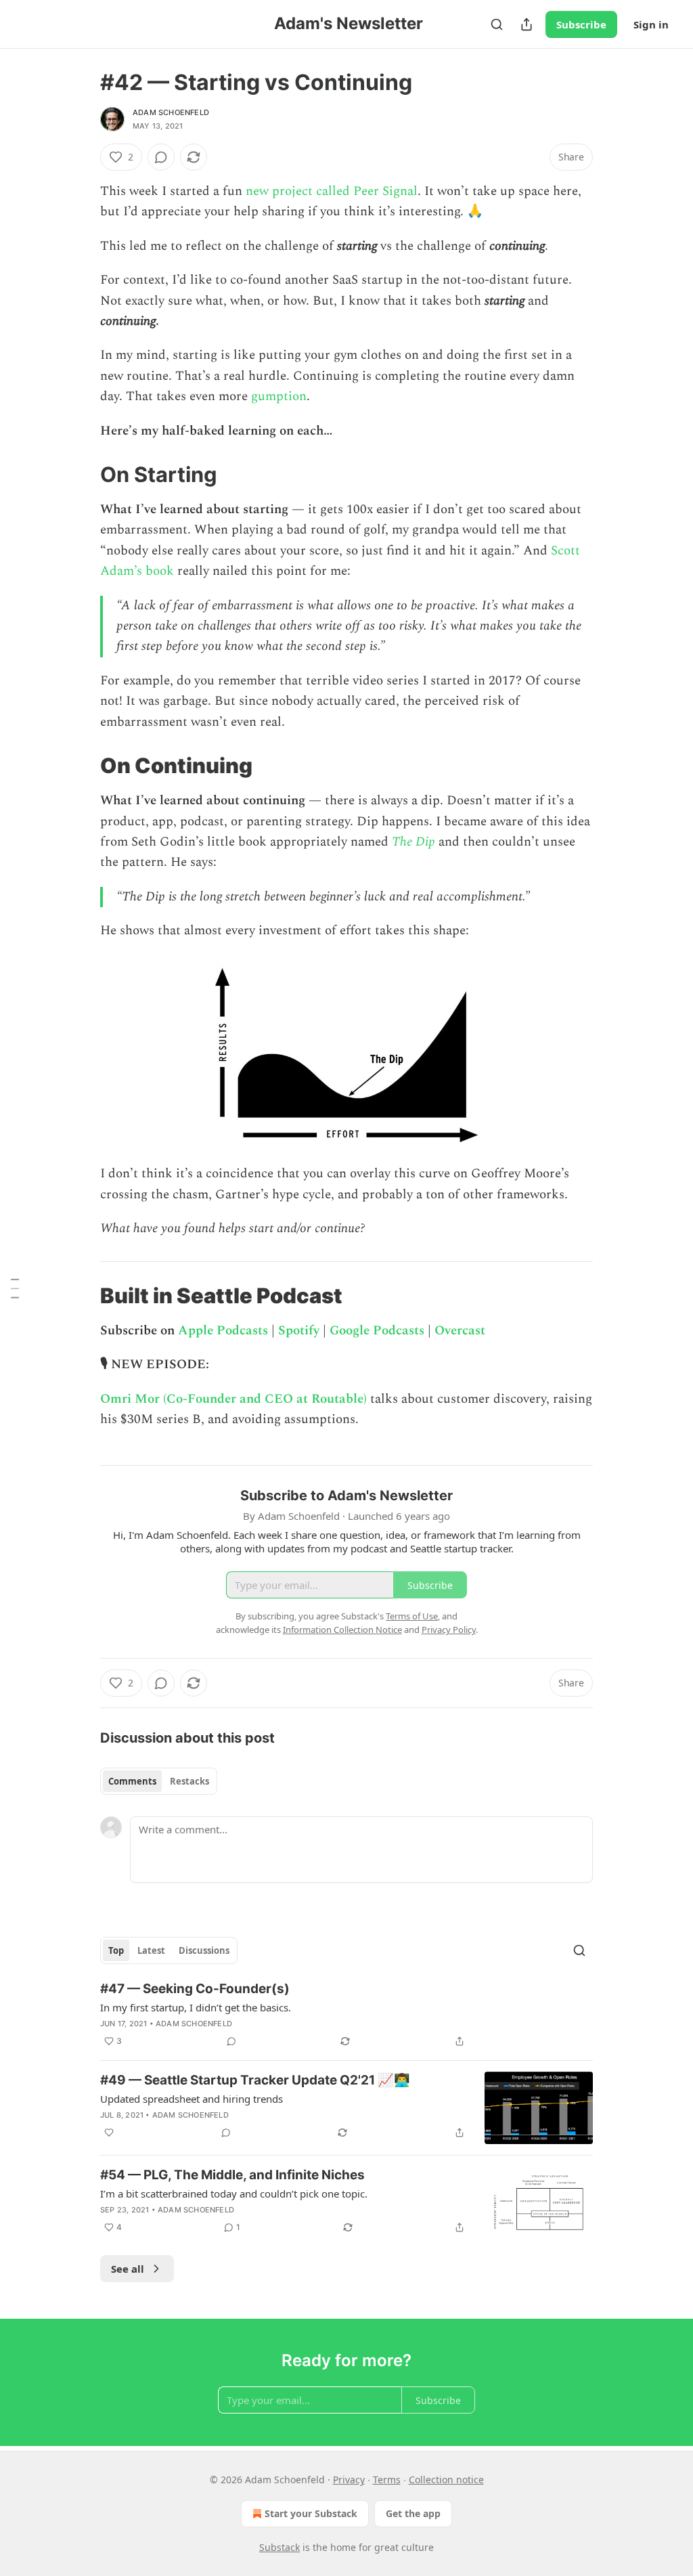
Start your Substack (311, 2513)
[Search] (497, 24)
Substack (280, 2547)
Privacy (349, 2480)
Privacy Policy (449, 1630)
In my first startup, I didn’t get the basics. (196, 2007)
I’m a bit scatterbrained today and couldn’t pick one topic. (234, 2193)
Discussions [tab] (204, 1950)
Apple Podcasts (223, 1331)
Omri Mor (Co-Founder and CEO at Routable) (233, 1399)
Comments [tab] (132, 1781)
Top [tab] (116, 1950)
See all (128, 2269)
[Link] (81, 475)
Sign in (651, 24)
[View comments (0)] (161, 157)
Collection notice (446, 2480)
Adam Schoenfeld (171, 112)
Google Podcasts (377, 1331)
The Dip (413, 842)
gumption (279, 396)
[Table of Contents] (15, 1288)
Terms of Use (412, 1616)
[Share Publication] (527, 24)
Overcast (460, 1331)
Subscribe (581, 24)
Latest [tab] (151, 1950)
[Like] (109, 2133)
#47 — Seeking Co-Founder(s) (195, 1989)
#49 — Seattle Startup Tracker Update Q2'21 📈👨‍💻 (255, 2080)
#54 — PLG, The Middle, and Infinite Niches (232, 2175)
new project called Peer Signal (332, 191)
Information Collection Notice (342, 1630)
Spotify (299, 1331)
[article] (346, 2015)
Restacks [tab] (189, 1781)
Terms (387, 2480)
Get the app (413, 2513)
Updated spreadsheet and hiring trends (192, 2099)
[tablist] (159, 1781)
